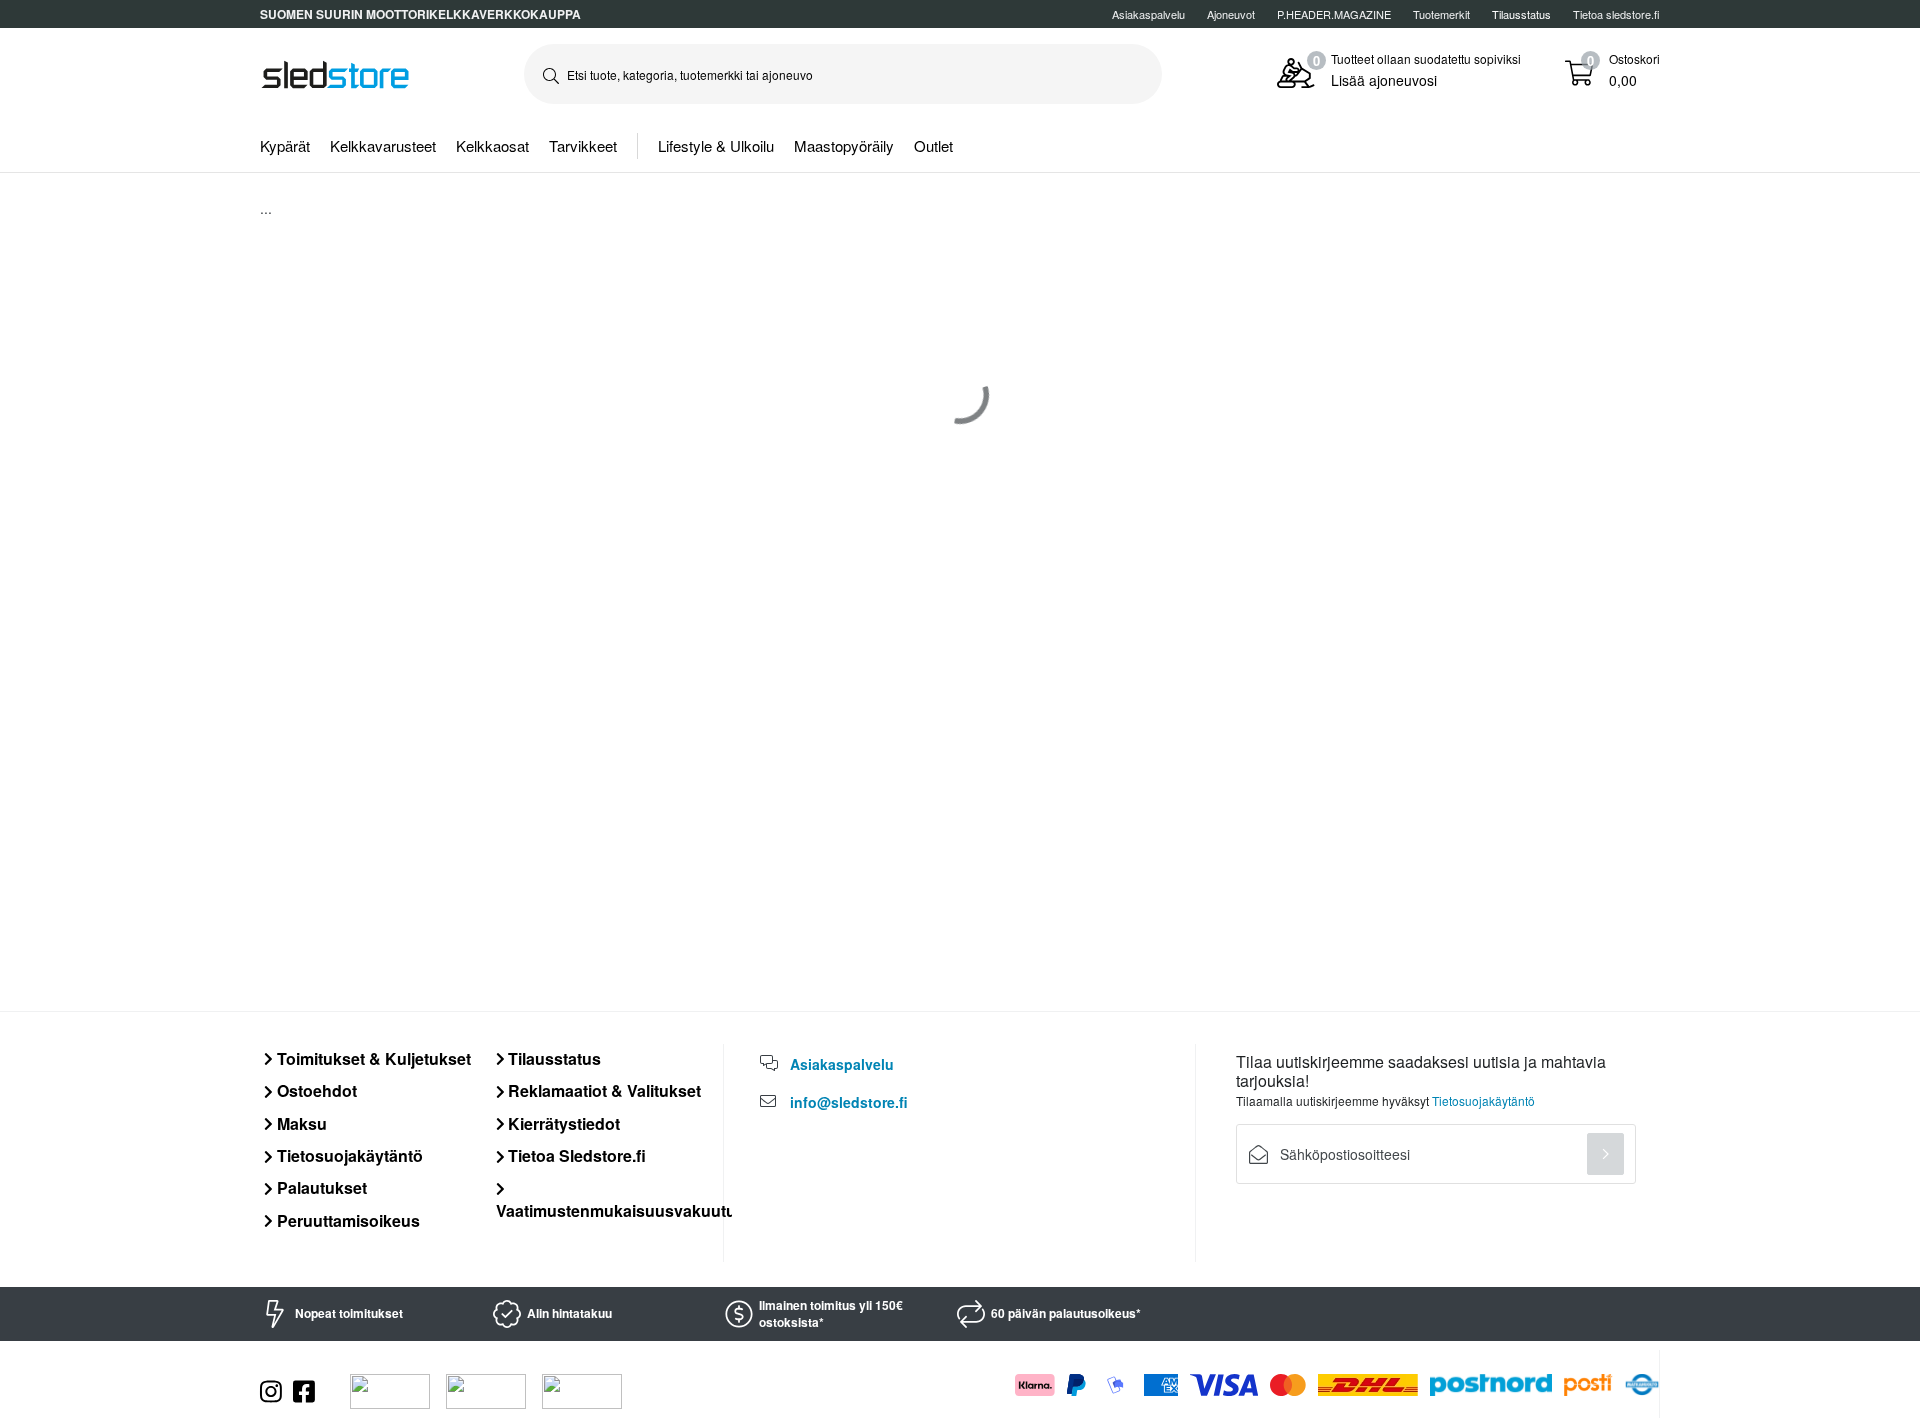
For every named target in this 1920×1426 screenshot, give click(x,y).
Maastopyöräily (844, 145)
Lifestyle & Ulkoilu (716, 145)
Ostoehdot (315, 1090)
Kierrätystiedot (562, 1123)
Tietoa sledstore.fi (1616, 14)
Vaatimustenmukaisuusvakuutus (620, 1210)
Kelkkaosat (492, 145)
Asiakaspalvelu (1148, 14)
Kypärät (285, 145)
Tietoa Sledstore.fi (575, 1155)
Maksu (300, 1123)
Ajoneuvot (1231, 14)
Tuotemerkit (1441, 14)
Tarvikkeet (583, 145)
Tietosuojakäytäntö (348, 1155)
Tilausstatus (552, 1058)
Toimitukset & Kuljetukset (372, 1058)
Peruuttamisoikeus (346, 1220)
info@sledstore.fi (849, 1102)
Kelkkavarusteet (383, 145)
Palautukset (320, 1187)
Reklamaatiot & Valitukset (602, 1090)
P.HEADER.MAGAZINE (1334, 14)
